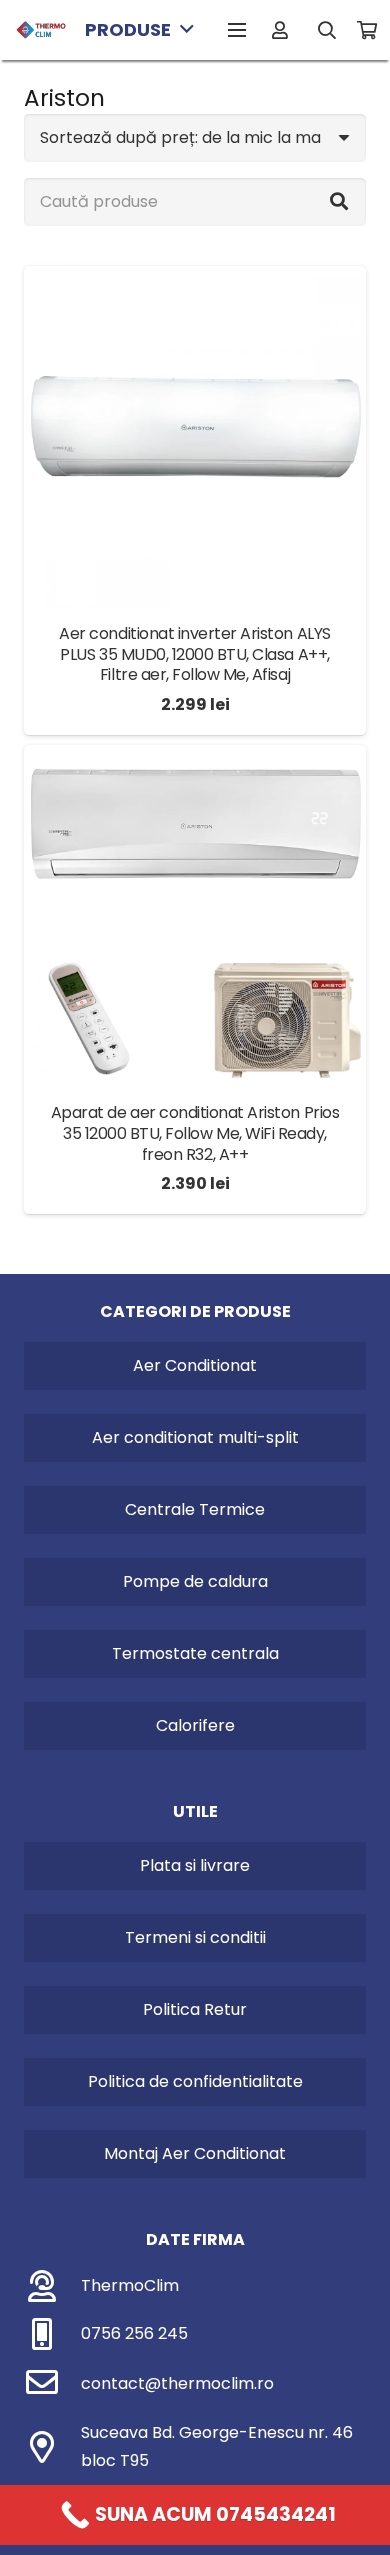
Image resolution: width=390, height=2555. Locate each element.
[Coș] (367, 30)
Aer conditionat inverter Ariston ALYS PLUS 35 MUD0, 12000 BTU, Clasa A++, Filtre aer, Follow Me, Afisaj (194, 654)
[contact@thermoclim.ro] (52, 2384)
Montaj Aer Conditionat (195, 2153)
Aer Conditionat (195, 1365)
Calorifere (195, 1725)
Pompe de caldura (195, 1581)
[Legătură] (41, 30)
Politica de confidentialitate (195, 2081)
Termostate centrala (195, 1653)
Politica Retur (195, 2009)
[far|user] (283, 29)
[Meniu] (237, 30)
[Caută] (328, 30)
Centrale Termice (195, 1509)
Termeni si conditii (195, 1937)
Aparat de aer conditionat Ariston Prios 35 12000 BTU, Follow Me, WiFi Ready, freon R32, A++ (195, 1133)
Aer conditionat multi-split (195, 1437)
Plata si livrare (195, 1865)
